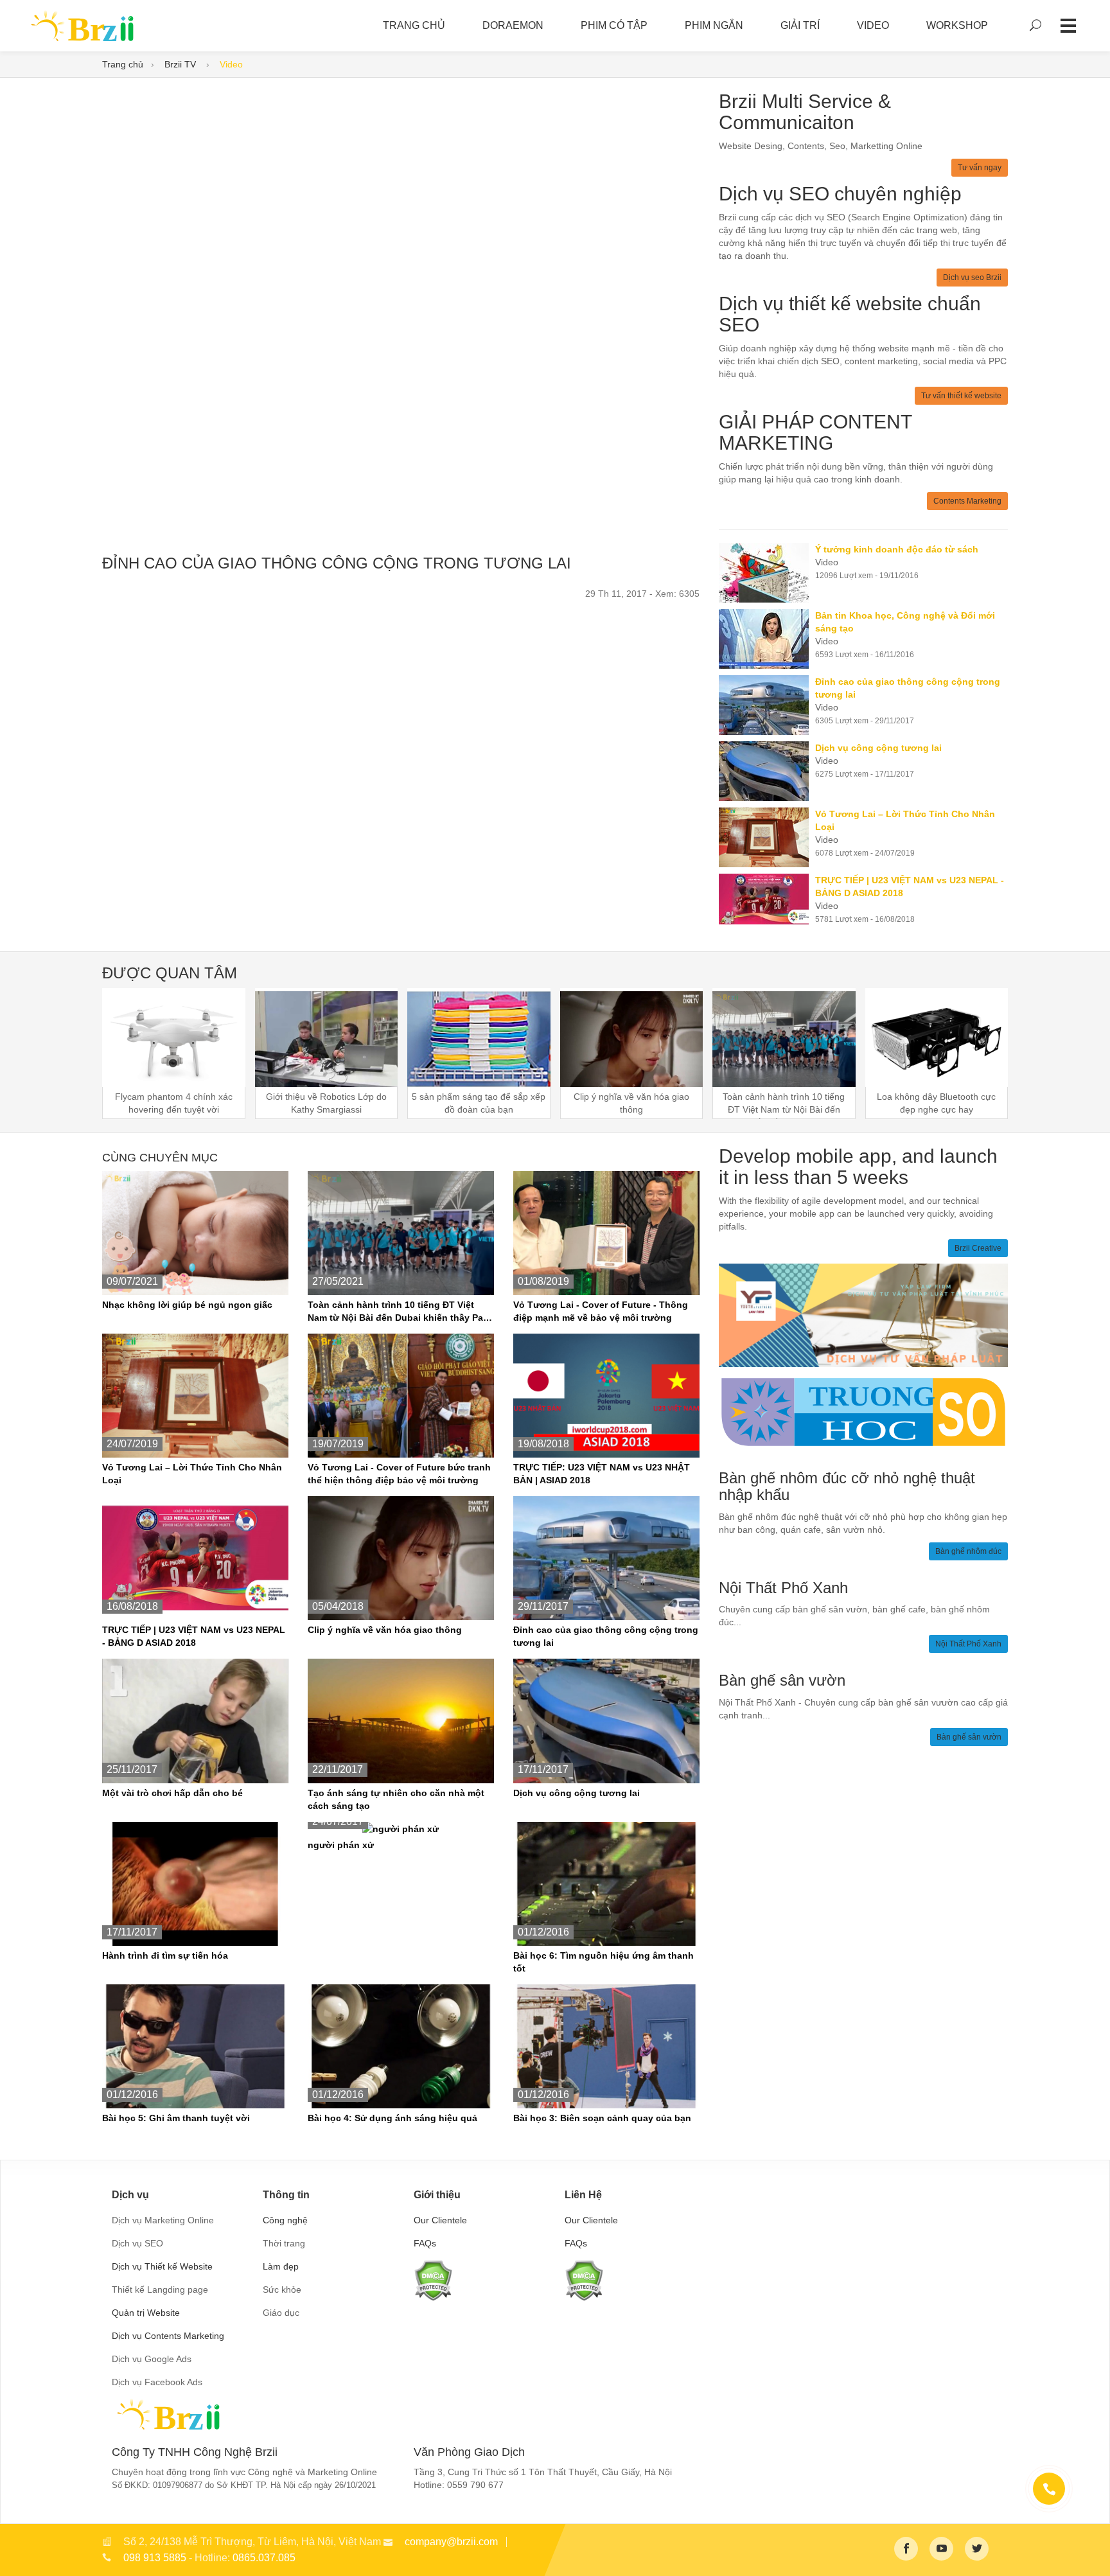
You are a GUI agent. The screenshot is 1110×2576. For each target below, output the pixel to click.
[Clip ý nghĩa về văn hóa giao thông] (401, 1558)
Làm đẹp (281, 2266)
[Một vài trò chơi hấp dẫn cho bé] (195, 1720)
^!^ (1091, 2551)
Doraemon (513, 25)
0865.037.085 (264, 2558)
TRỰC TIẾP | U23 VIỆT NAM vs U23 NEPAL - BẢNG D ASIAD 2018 (194, 1636)
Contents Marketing (967, 501)
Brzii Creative (978, 1248)
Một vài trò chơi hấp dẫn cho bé (172, 1793)
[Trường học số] (863, 1411)
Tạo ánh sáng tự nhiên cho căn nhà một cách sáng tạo (396, 1799)
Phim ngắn (714, 25)
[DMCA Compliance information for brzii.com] (433, 2280)
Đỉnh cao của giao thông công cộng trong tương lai (606, 1636)
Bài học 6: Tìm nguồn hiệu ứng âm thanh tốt (603, 1962)
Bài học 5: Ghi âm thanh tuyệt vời (176, 2118)
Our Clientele (440, 2220)
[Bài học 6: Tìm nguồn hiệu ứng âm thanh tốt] (606, 1883)
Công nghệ (285, 2220)
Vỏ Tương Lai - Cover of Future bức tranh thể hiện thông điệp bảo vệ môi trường (399, 1474)
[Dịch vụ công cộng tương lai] (767, 771)
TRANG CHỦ (414, 25)
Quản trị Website (146, 2313)
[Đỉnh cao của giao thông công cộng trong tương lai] (767, 705)
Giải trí (800, 25)
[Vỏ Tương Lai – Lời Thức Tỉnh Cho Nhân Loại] (767, 837)
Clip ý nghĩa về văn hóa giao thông (385, 1630)
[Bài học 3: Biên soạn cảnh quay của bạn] (606, 2045)
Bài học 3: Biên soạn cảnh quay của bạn (602, 2118)
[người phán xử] (401, 1828)
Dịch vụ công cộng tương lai (577, 1793)
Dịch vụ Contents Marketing (168, 2336)
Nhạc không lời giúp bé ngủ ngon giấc (187, 1305)
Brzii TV (181, 64)
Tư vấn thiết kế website (961, 396)
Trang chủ (123, 64)
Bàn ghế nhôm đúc (968, 1551)
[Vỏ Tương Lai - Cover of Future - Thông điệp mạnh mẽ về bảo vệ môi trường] (606, 1232)
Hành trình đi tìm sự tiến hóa (165, 1955)
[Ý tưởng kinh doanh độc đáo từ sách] (767, 573)
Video (873, 25)
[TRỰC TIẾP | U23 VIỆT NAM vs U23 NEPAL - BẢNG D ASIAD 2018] (767, 899)
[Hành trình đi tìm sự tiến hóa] (195, 1883)
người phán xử (341, 1845)
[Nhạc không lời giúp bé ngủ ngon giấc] (195, 1232)
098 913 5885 (155, 2558)
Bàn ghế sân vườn (969, 1737)
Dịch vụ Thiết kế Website (162, 2266)
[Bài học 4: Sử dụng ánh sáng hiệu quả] (401, 2045)
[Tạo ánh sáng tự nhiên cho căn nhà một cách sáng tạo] (401, 1720)
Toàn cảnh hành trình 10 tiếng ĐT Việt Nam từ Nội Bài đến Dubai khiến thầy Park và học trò (400, 1312)
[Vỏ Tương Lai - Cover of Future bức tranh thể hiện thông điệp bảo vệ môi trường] (401, 1395)
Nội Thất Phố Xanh (968, 1644)
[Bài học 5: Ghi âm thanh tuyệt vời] (195, 2045)
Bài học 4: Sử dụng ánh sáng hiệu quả (392, 2118)
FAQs (425, 2243)
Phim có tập (614, 25)
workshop (957, 25)
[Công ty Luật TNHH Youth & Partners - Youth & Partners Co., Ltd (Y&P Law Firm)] (863, 1314)
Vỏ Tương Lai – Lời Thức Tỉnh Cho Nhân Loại (192, 1474)
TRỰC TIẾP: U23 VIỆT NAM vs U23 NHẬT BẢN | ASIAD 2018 (602, 1474)
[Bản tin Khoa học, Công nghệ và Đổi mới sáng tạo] (767, 639)
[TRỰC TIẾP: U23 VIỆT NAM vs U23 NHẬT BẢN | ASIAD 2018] (606, 1395)
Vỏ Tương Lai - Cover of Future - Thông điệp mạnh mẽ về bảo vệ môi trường (601, 1311)
